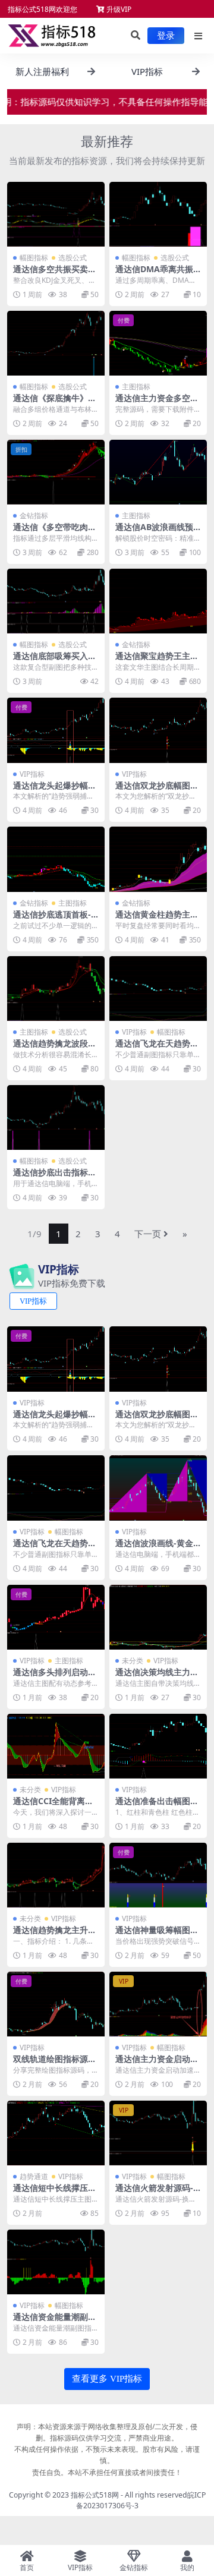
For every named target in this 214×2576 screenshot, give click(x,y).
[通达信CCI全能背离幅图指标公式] (56, 1746)
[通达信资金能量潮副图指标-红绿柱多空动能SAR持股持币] (56, 2262)
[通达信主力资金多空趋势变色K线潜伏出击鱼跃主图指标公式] (158, 343)
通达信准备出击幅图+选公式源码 (153, 1806)
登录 (166, 36)
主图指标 (136, 387)
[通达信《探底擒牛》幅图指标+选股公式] (56, 343)
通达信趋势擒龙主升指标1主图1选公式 (55, 1935)
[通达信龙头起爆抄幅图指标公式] (56, 730)
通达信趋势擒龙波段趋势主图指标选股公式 (55, 1048)
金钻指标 (34, 515)
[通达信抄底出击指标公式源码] (56, 1117)
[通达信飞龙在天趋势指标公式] (158, 989)
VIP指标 (32, 774)
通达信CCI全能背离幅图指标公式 (53, 1806)
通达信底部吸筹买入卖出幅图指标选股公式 (55, 661)
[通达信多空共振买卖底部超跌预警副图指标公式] (56, 214)
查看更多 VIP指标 (107, 2379)
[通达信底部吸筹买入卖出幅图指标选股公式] (56, 601)
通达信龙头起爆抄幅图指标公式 (55, 790)
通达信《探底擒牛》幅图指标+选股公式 (55, 403)
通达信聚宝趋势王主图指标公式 (157, 661)
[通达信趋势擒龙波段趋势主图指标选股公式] (56, 989)
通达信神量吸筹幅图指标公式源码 (157, 1935)
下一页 (148, 1234)
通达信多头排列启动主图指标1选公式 (55, 1677)
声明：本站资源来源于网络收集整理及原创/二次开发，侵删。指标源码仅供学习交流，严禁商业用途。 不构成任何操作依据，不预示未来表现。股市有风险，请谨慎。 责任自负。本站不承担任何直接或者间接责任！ (107, 2449)
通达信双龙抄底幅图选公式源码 (157, 790)
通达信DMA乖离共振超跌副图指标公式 (154, 274)
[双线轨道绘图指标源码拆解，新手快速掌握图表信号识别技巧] (56, 2004)
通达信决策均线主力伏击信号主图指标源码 (157, 1677)
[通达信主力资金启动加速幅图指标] (158, 2004)
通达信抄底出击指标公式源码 (55, 1177)
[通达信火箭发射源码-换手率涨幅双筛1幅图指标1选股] (158, 2133)
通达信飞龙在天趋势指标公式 (157, 1048)
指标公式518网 (95, 2495)
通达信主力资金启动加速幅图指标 (157, 2064)
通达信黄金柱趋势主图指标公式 (157, 919)
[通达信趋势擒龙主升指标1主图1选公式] (56, 1875)
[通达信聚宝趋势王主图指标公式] (158, 601)
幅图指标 (34, 258)
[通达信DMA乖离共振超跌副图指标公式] (158, 214)
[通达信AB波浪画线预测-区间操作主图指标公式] (158, 472)
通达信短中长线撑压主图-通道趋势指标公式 (55, 2193)
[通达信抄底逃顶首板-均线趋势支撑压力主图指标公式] (56, 859)
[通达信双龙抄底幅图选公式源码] (158, 730)
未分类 (133, 1661)
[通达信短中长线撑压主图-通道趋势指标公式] (56, 2133)
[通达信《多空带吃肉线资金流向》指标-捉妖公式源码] (56, 472)
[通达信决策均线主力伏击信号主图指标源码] (158, 1617)
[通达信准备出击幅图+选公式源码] (158, 1746)
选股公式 (73, 258)
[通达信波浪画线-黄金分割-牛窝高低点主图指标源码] (158, 1488)
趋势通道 (34, 2176)
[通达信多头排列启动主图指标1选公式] (56, 1617)
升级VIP (118, 9)
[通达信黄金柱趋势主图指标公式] (158, 859)
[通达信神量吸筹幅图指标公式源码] (158, 1875)
